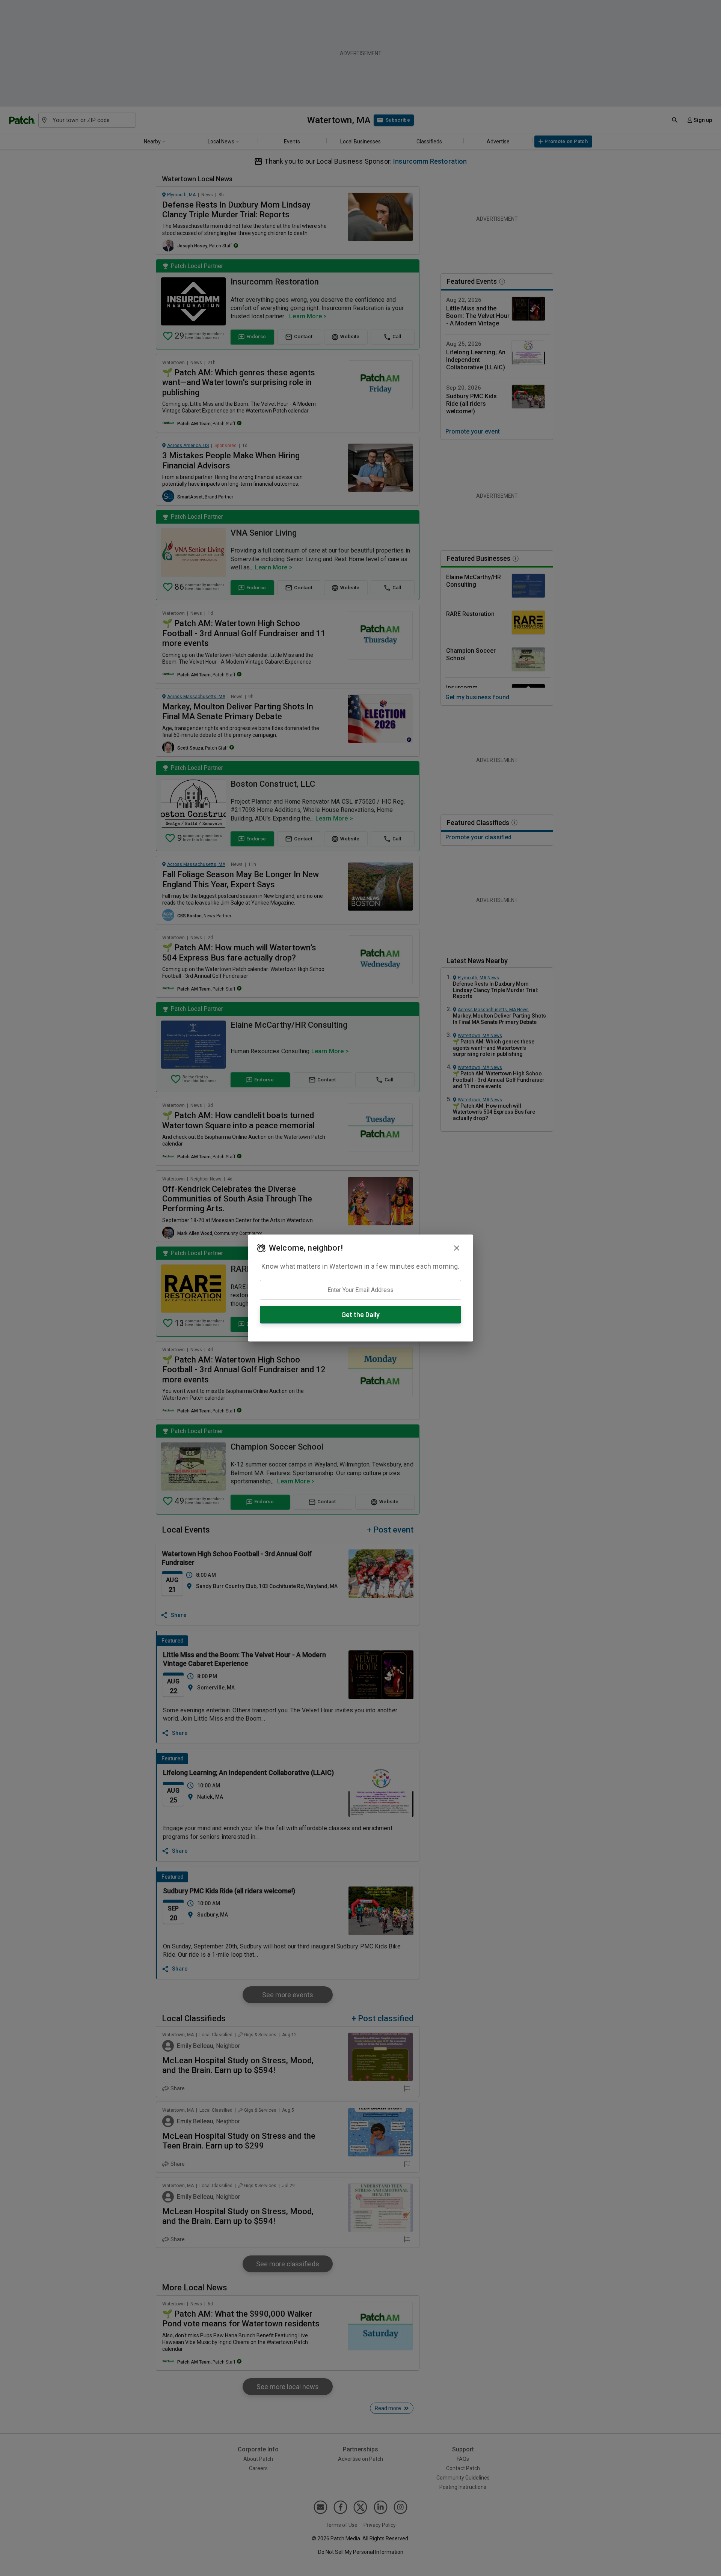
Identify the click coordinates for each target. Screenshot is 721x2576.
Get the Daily (360, 1315)
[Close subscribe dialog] (457, 1248)
